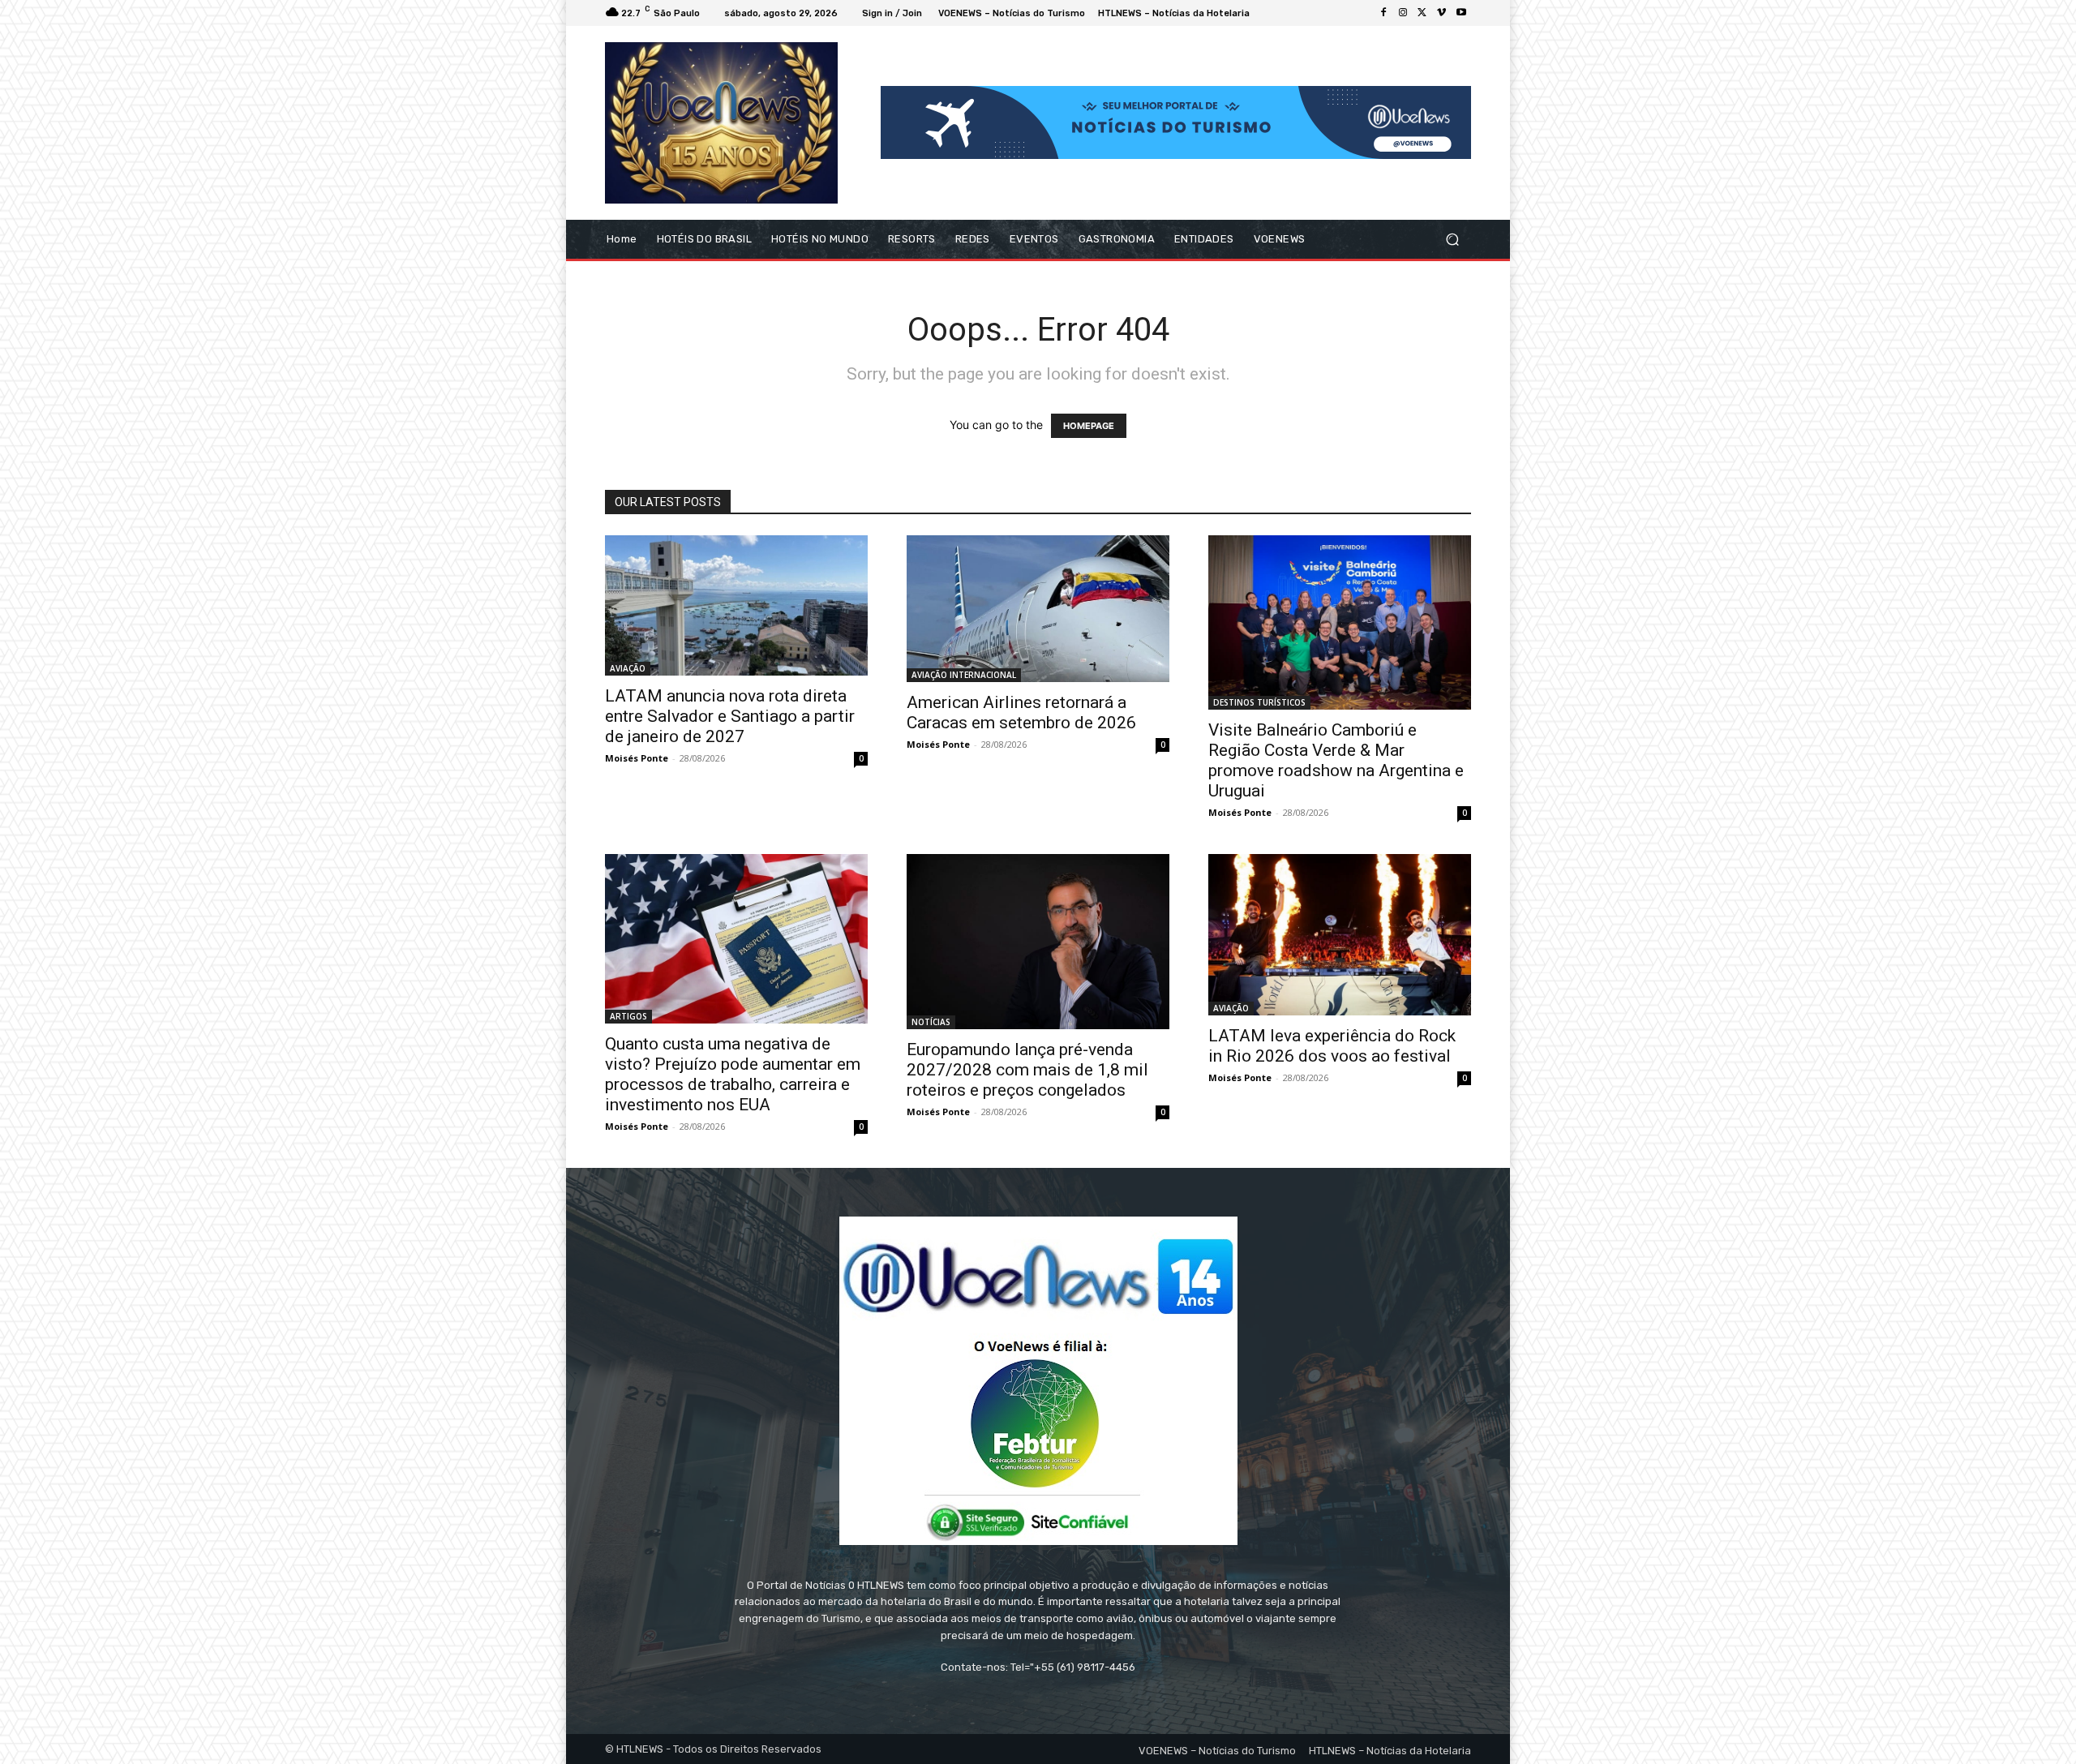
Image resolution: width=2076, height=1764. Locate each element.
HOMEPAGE (1089, 426)
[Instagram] (1403, 13)
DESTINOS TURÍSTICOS (1259, 702)
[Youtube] (1461, 13)
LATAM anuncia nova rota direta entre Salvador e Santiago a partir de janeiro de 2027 (730, 716)
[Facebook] (1383, 13)
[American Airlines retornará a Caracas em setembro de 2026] (1038, 609)
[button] (1452, 239)
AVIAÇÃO (628, 668)
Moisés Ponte (637, 758)
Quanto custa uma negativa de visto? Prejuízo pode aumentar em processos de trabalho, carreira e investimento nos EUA (733, 1074)
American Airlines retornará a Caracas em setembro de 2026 (1021, 712)
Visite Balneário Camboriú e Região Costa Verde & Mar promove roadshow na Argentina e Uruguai (1336, 760)
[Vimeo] (1442, 13)
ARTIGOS (628, 1016)
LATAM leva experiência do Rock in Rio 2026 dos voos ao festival (1332, 1046)
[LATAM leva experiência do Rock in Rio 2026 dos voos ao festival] (1340, 935)
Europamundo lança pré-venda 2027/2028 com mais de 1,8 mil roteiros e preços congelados (1027, 1070)
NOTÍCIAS (931, 1022)
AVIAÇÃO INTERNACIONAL (964, 675)
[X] (1422, 13)
